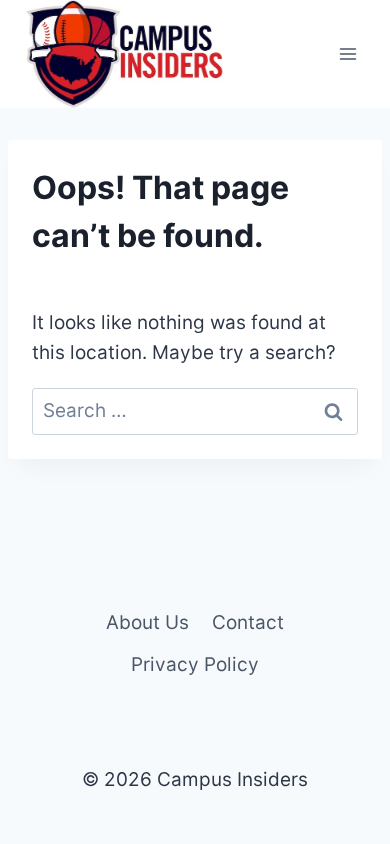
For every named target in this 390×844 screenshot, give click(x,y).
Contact (248, 622)
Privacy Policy (195, 664)
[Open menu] (347, 54)
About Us (147, 622)
